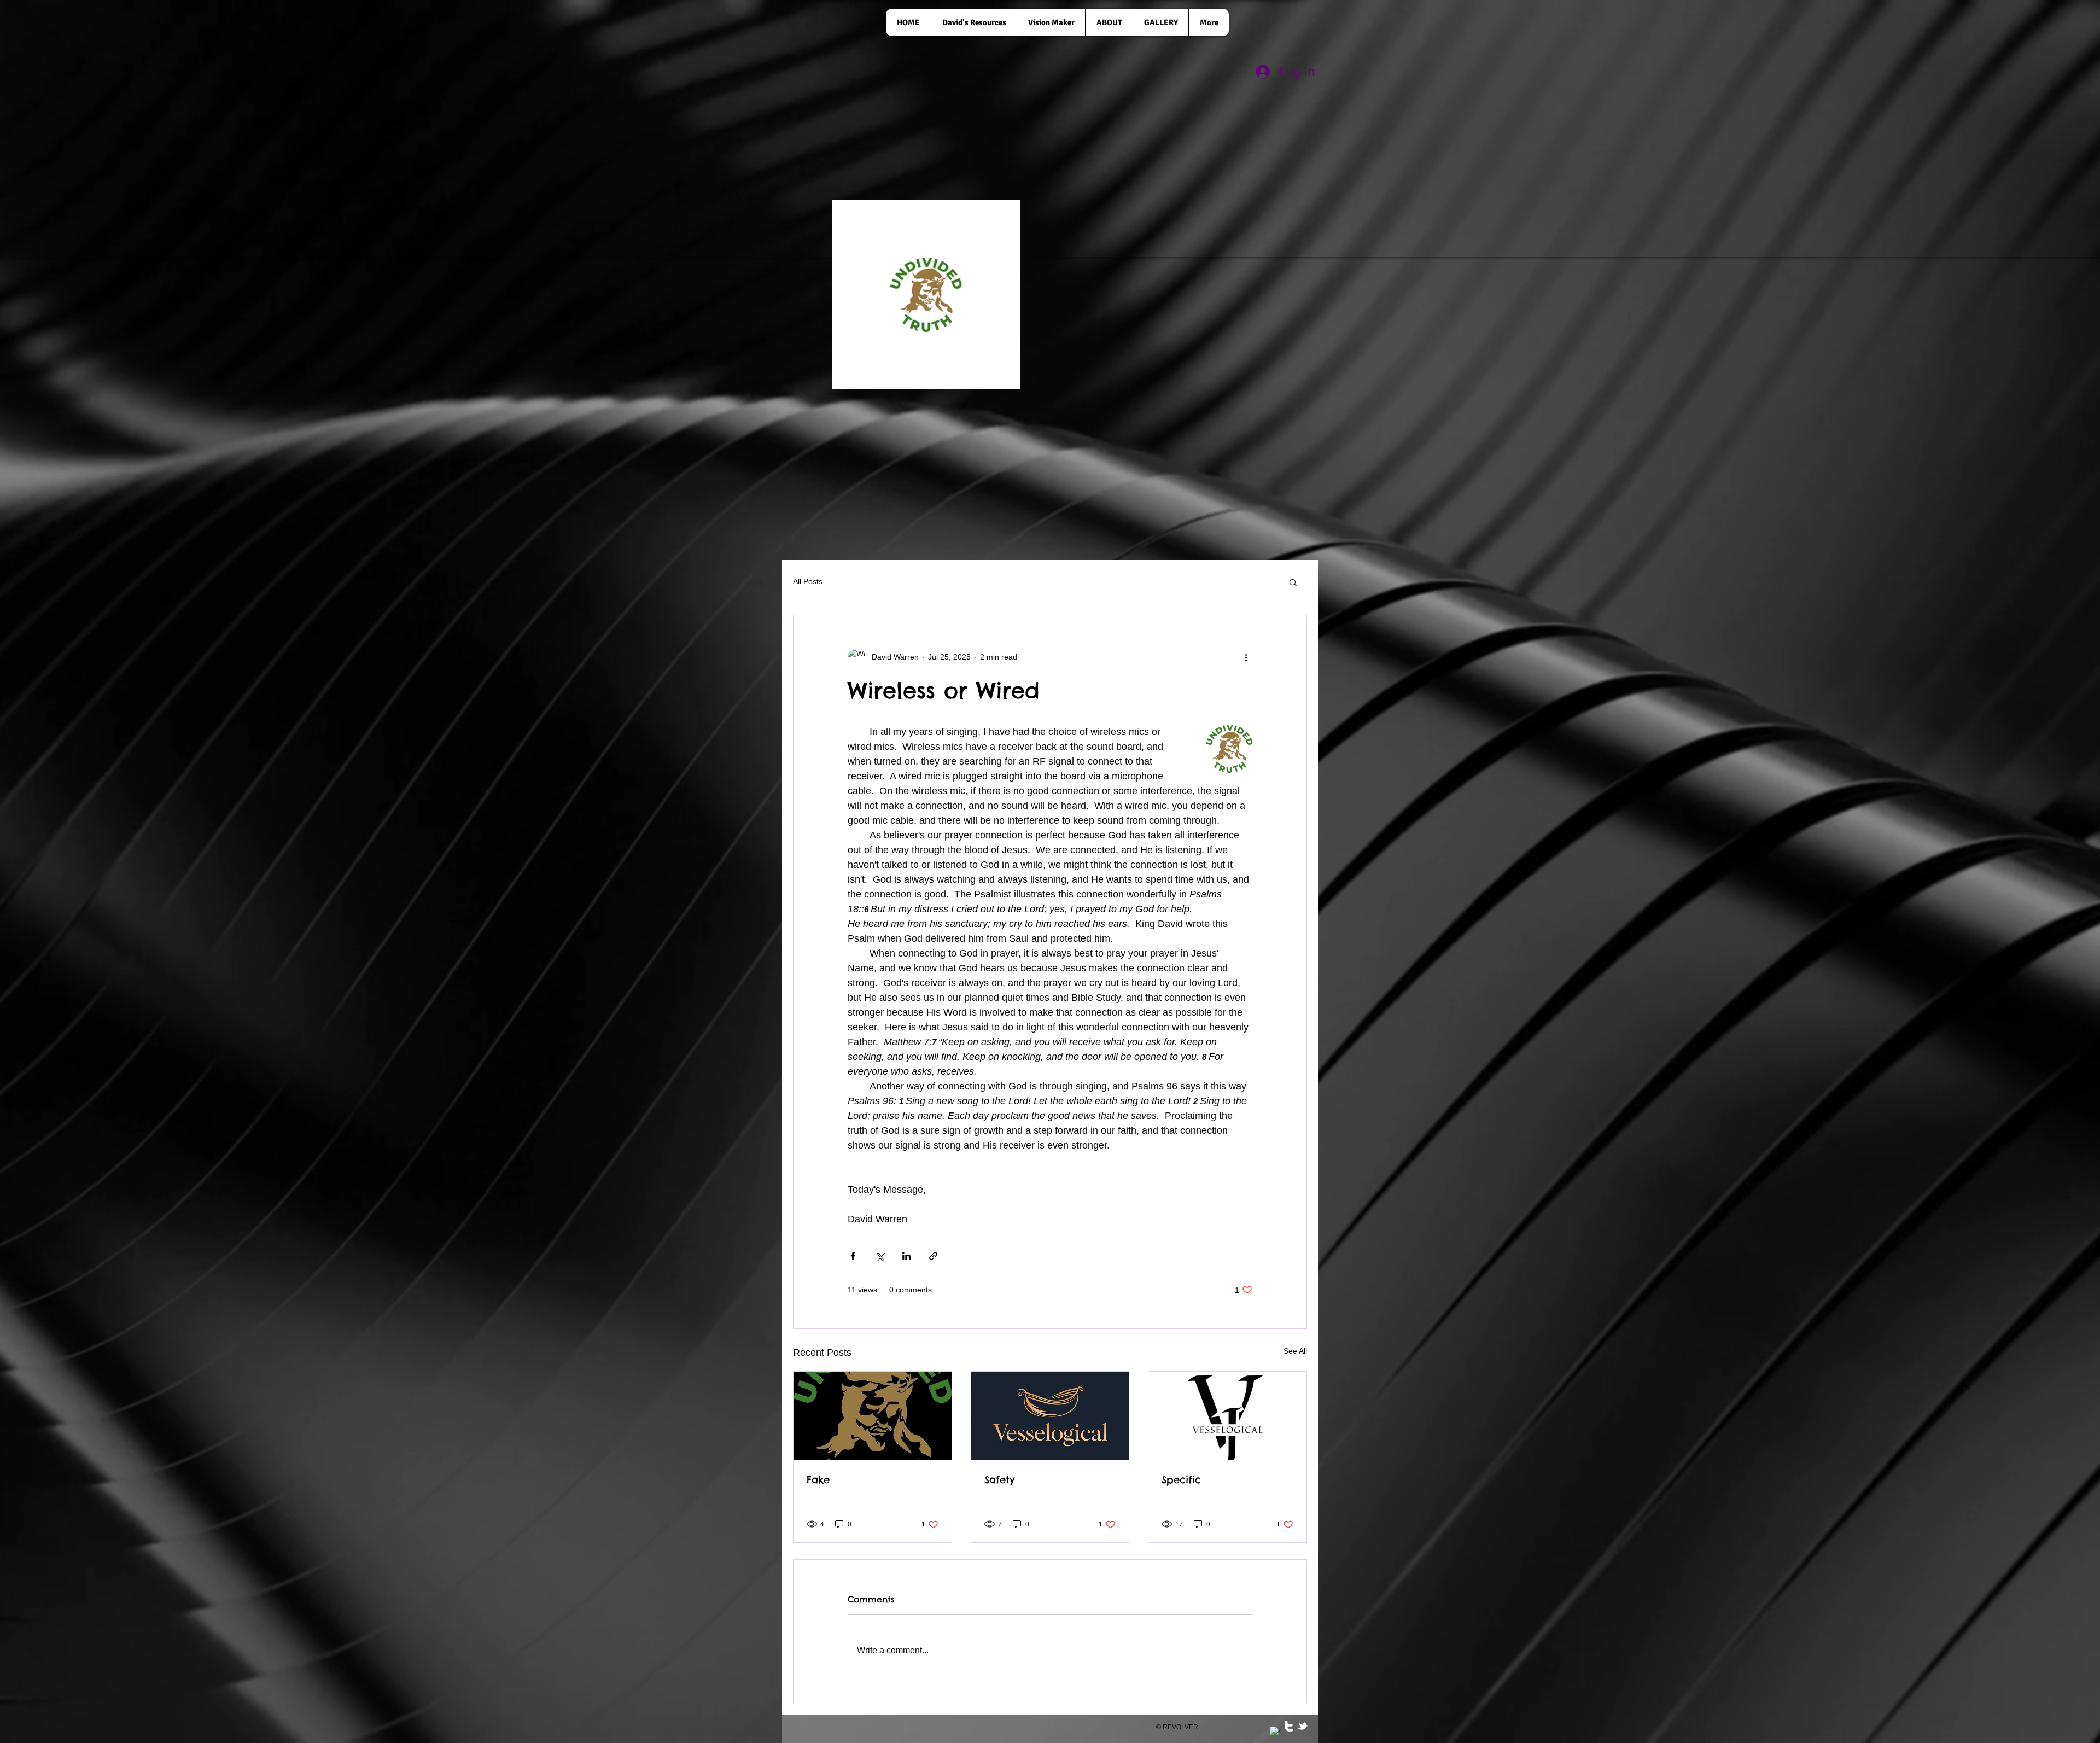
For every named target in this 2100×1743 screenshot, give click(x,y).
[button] (1293, 582)
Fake (818, 1480)
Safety (999, 1480)
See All (1295, 1351)
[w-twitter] (1289, 1726)
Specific (1181, 1480)
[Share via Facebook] (853, 1256)
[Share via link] (933, 1256)
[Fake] (873, 1416)
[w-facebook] (1275, 1732)
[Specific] (1227, 1416)
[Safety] (1050, 1416)
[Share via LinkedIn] (906, 1256)
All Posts (808, 581)
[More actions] (1246, 657)
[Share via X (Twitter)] (880, 1256)
